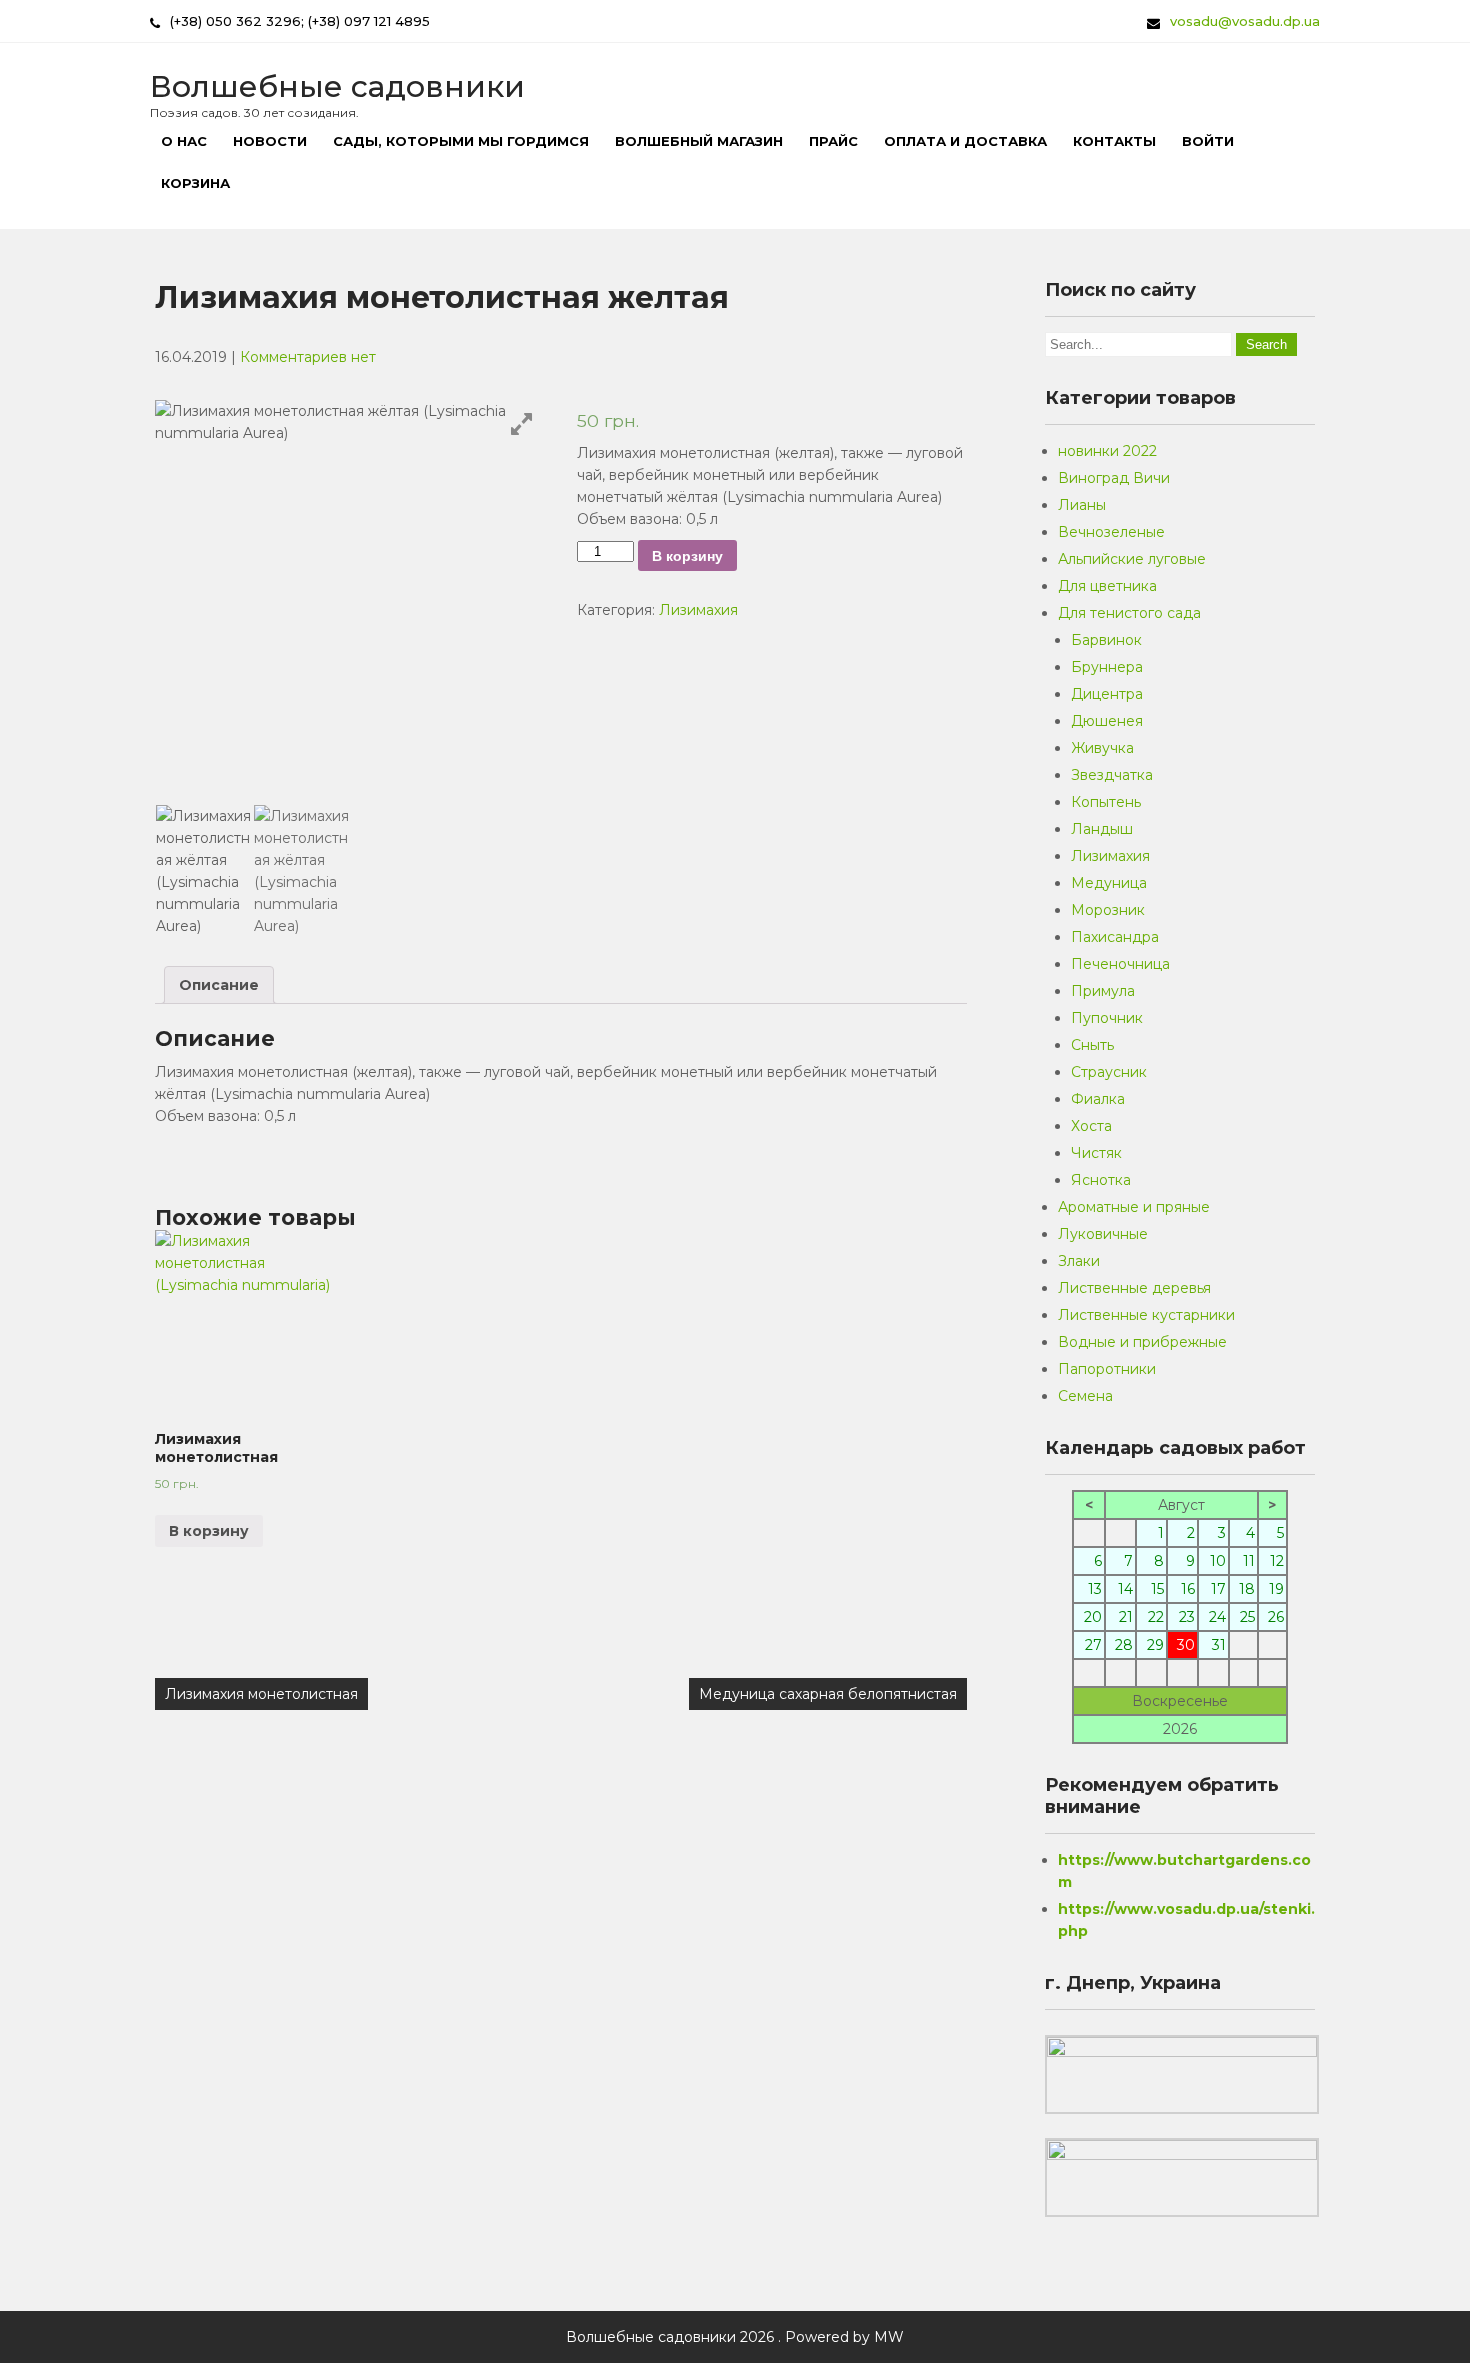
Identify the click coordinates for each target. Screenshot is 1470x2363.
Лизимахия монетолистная (261, 1694)
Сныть (1092, 1045)
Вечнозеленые (1111, 532)
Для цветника (1107, 586)
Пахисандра (1115, 937)
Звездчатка (1112, 775)
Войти (1208, 141)
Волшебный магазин (699, 141)
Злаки (1079, 1261)
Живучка (1102, 748)
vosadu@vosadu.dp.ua (1245, 21)
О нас (184, 141)
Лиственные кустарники (1146, 1315)
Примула (1103, 991)
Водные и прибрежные (1142, 1342)
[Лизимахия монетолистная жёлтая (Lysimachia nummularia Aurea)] (204, 871)
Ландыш (1102, 829)
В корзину (687, 556)
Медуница (1109, 883)
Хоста (1091, 1126)
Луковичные (1103, 1234)
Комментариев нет (308, 357)
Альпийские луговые (1132, 559)
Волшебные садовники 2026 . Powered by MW (735, 2337)
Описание (219, 985)
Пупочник (1107, 1018)
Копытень (1106, 802)
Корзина (195, 183)
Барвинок (1106, 640)
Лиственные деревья (1134, 1288)
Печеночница (1120, 964)
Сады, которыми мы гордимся (461, 141)
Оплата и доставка (965, 141)
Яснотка (1101, 1180)
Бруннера (1107, 667)
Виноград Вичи (1114, 478)
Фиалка (1098, 1099)
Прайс (833, 141)
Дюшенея (1107, 721)
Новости (270, 141)
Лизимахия (698, 610)
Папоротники (1107, 1369)
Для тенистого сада (1129, 613)
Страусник (1109, 1072)
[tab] (219, 985)
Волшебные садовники (337, 86)
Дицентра (1107, 694)
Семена (1085, 1396)
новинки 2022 (1107, 451)
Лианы (1082, 505)
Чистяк (1096, 1153)
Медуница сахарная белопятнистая (828, 1694)
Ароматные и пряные (1134, 1207)
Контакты (1114, 141)
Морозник (1108, 910)
